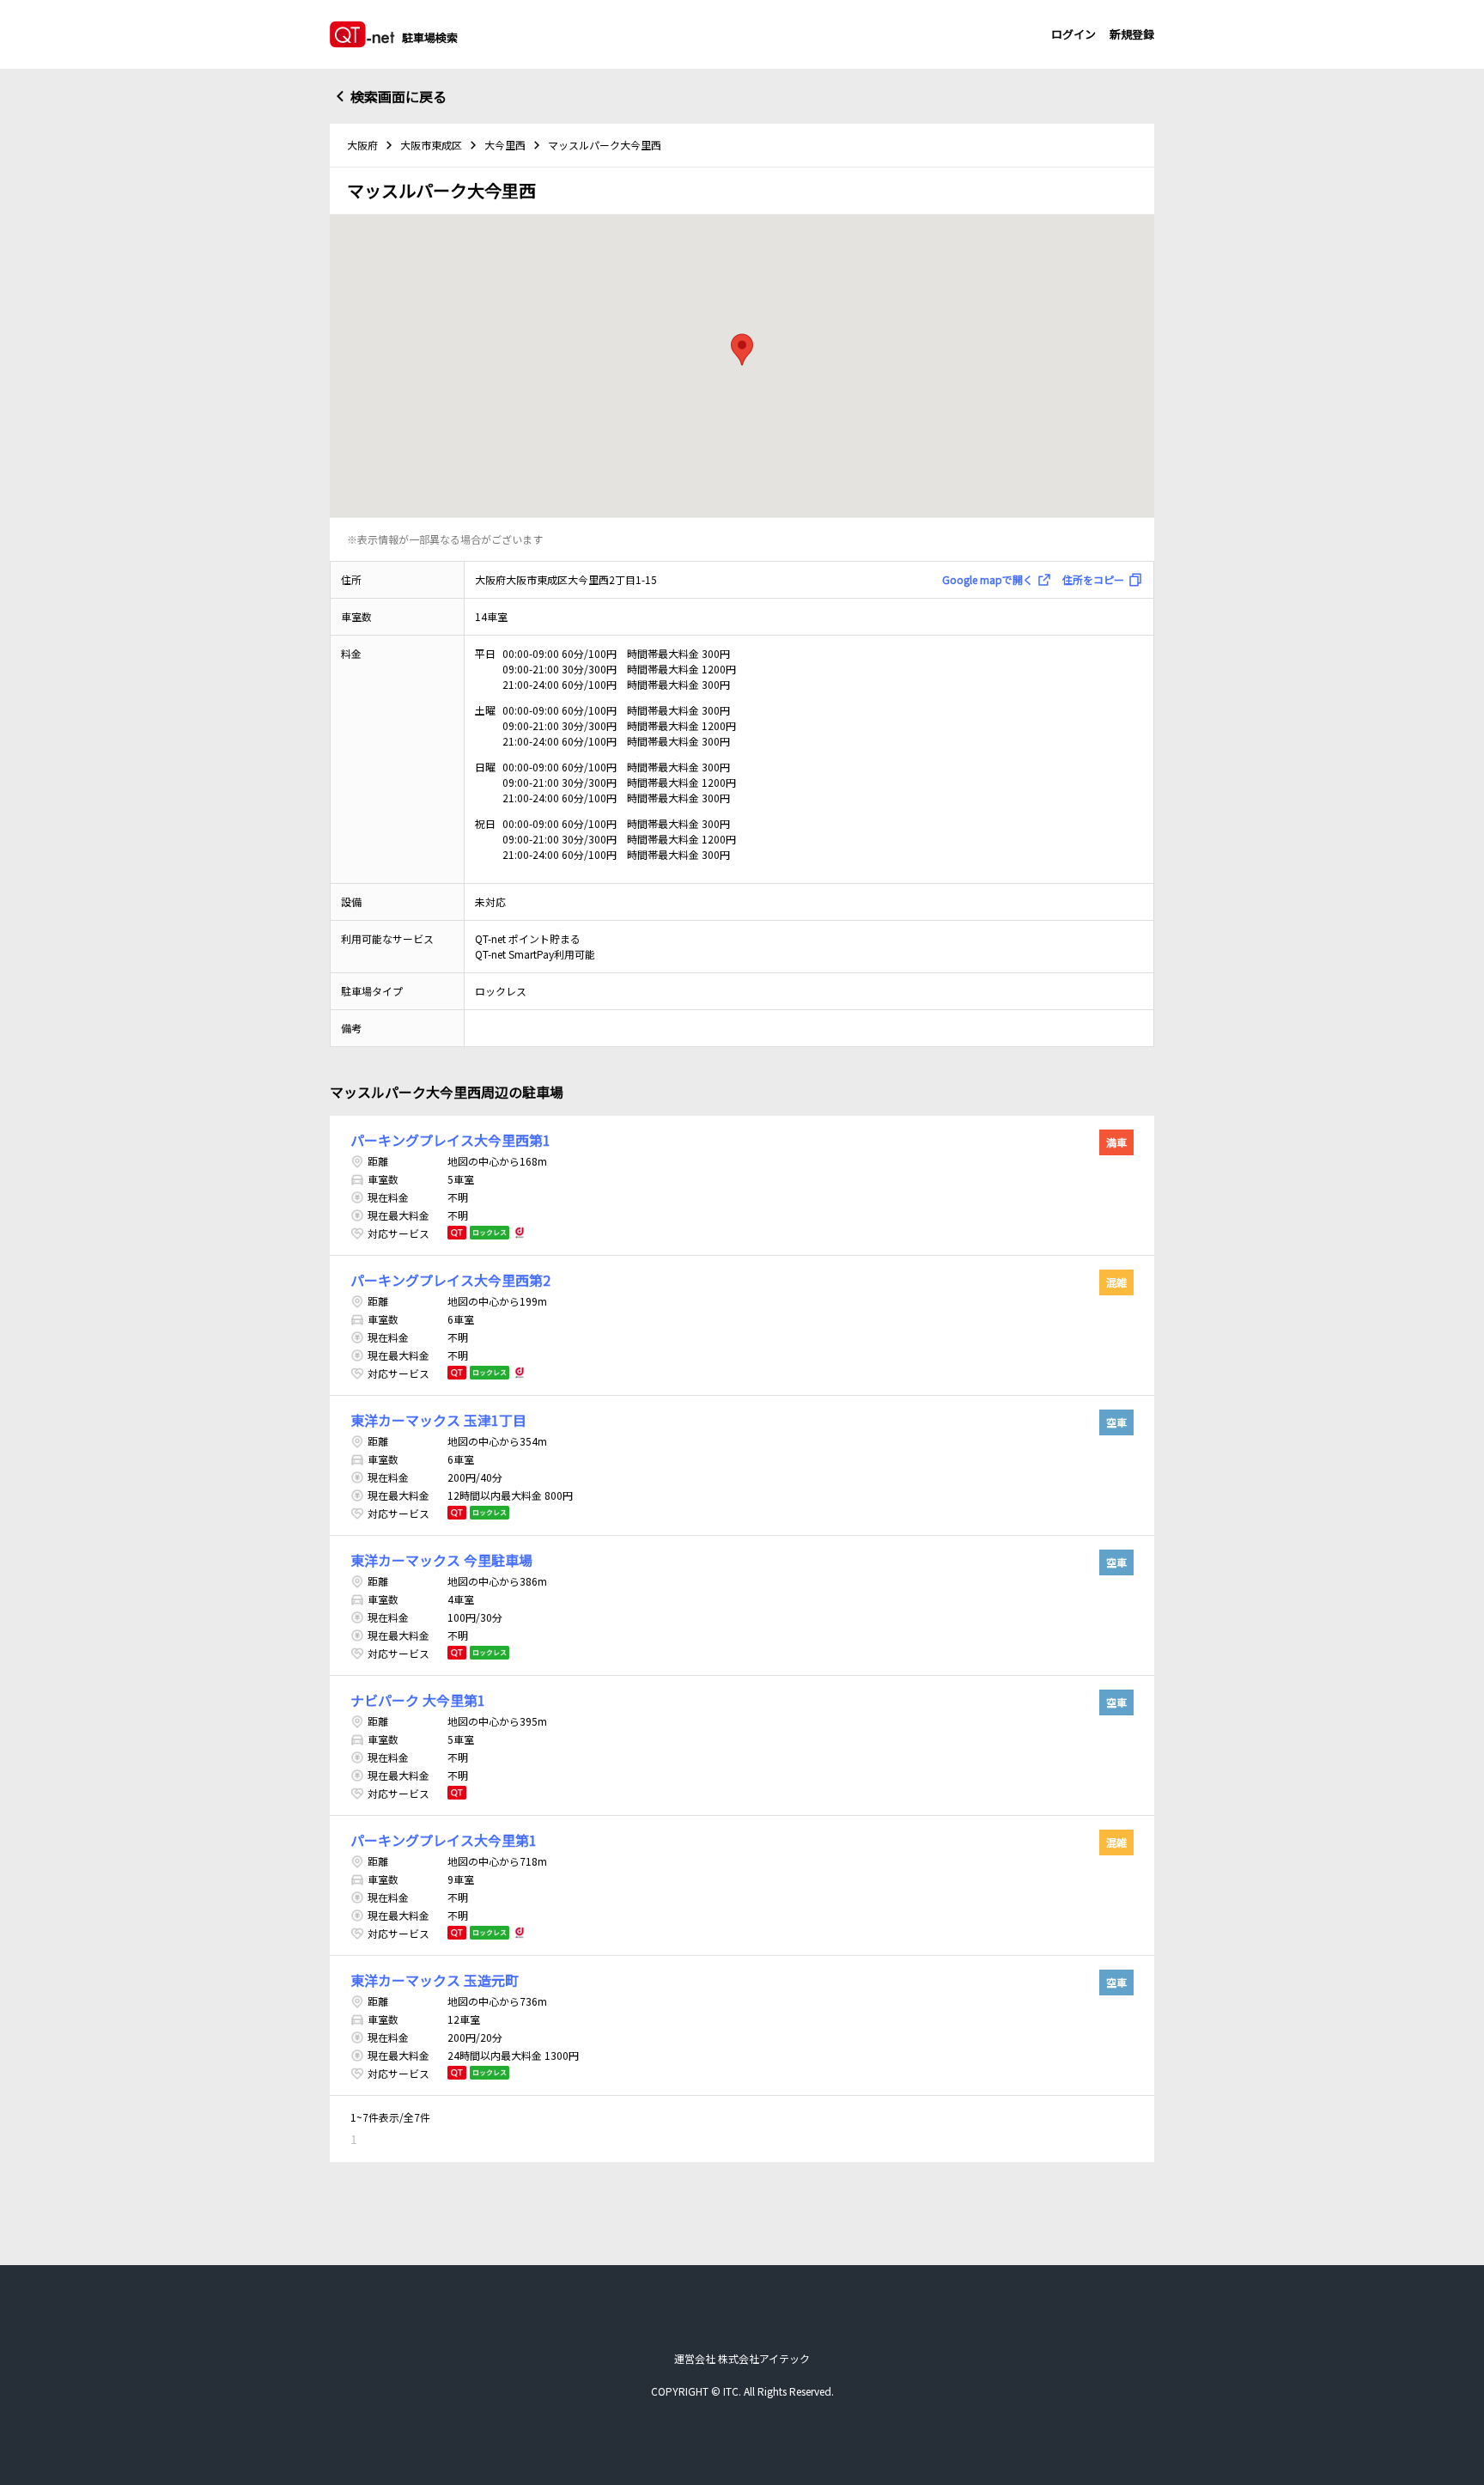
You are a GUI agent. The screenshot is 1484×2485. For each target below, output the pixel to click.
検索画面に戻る (398, 96)
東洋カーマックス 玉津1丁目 (438, 1420)
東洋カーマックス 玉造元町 (435, 1980)
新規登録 (1132, 34)
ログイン (1073, 34)
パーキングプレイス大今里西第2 (450, 1280)
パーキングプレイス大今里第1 (444, 1840)
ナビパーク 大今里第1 (418, 1700)
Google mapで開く (988, 579)
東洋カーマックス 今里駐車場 (441, 1560)
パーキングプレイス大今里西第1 (450, 1140)
